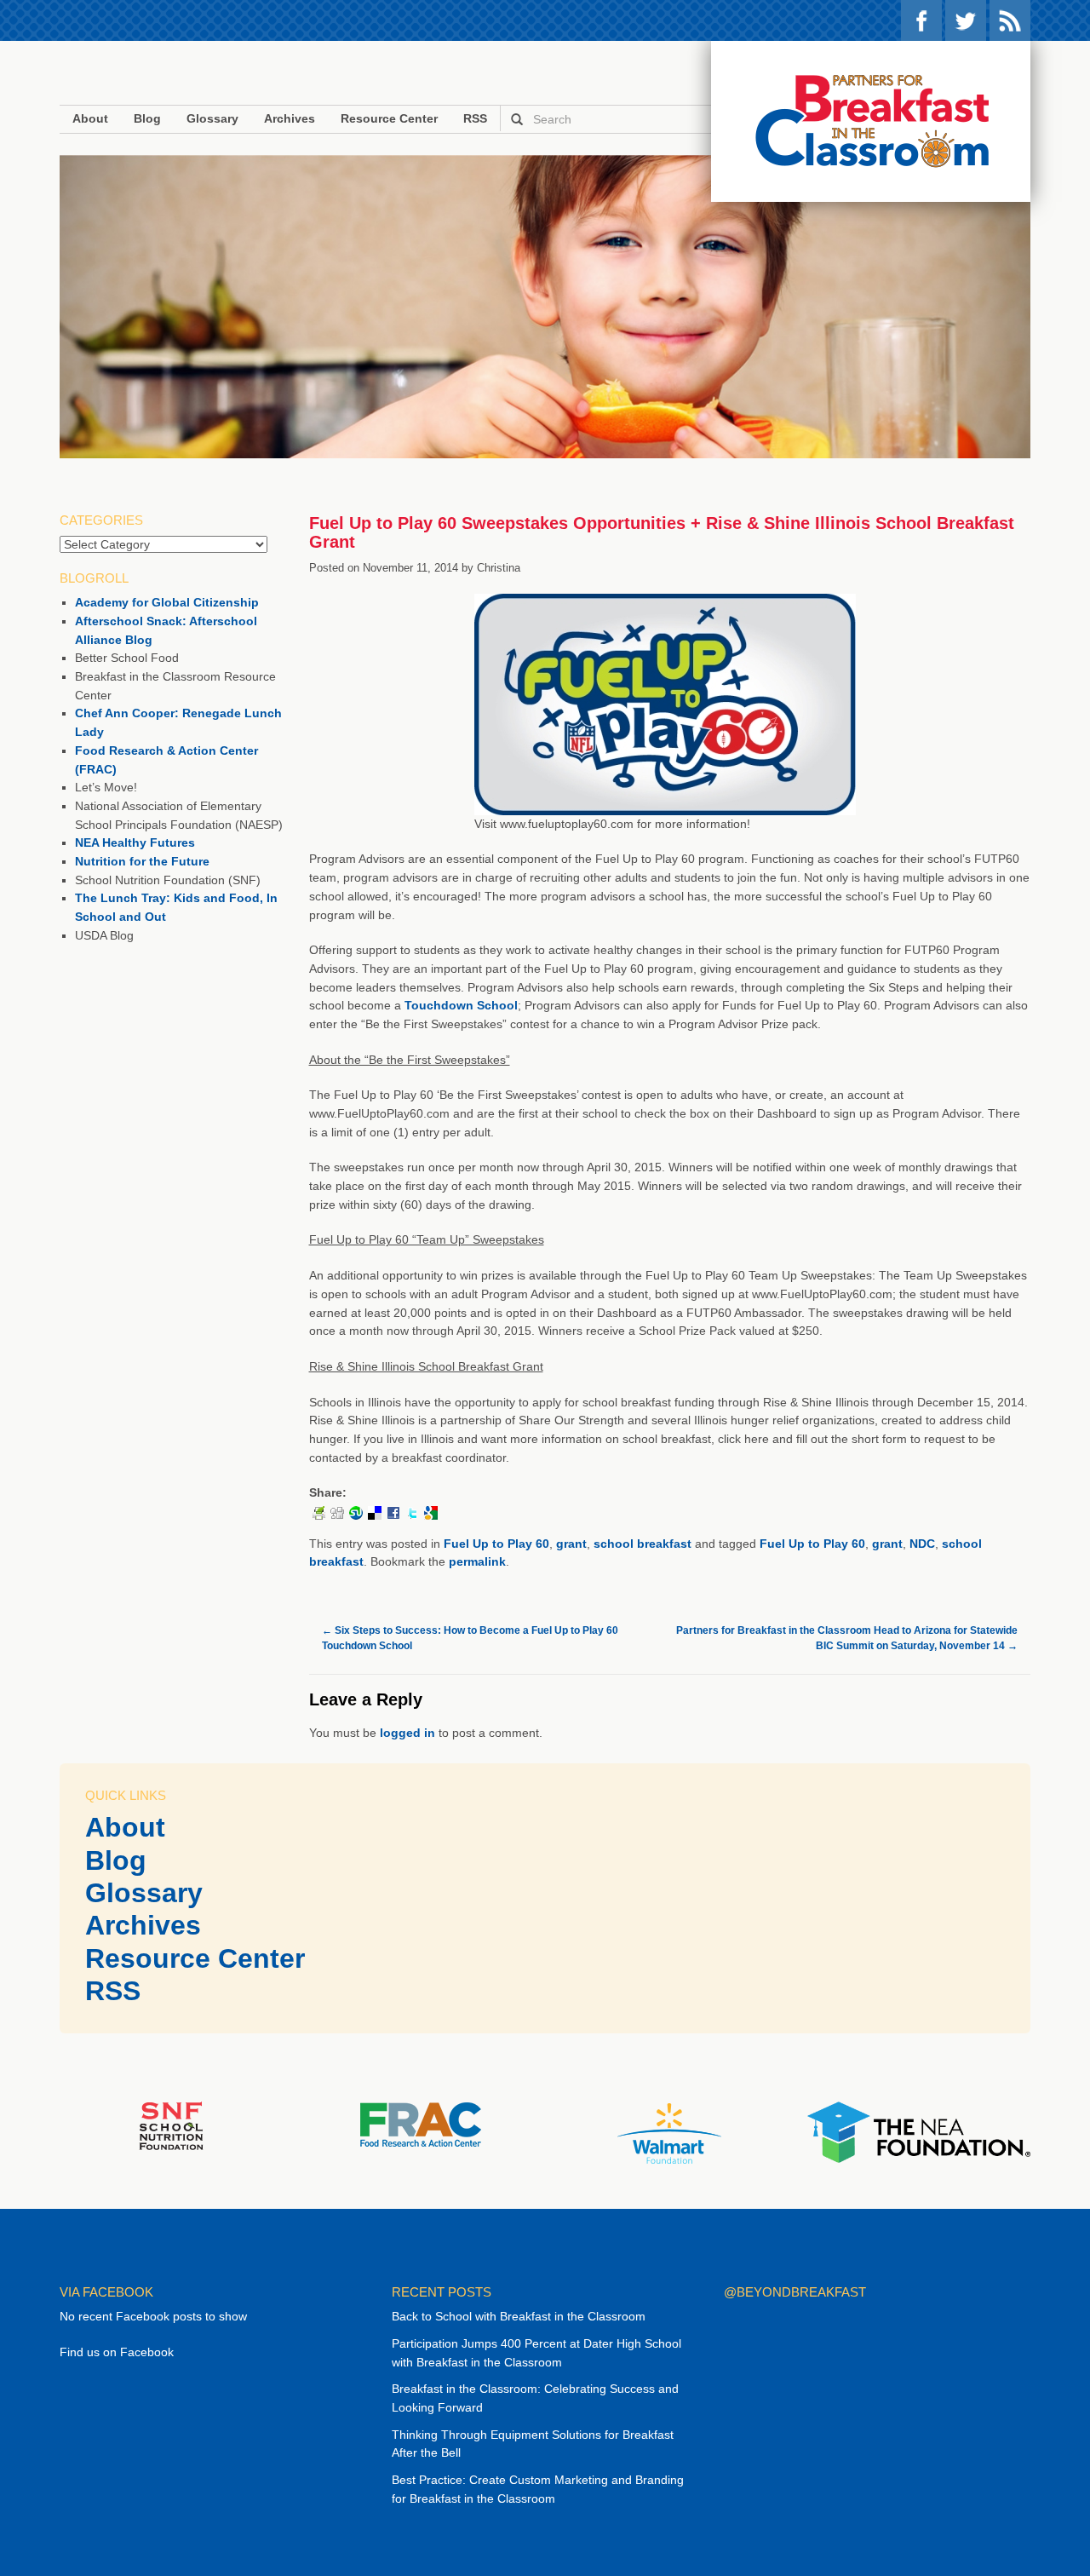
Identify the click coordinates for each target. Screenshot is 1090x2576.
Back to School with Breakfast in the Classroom (519, 2316)
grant (571, 1544)
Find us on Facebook (117, 2352)
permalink (477, 1561)
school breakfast (643, 1544)
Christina (499, 568)
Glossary (212, 118)
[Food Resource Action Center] (420, 2124)
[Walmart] (669, 2132)
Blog (147, 118)
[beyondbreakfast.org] (871, 121)
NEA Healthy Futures (135, 842)
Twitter (966, 20)
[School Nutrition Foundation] (171, 2125)
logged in (407, 1733)
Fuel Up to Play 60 (496, 1544)
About (90, 118)
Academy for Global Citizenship (167, 602)
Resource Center (389, 118)
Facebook (921, 20)
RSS (1010, 20)
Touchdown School (461, 1005)
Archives (290, 118)
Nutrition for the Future (142, 861)
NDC (922, 1544)
